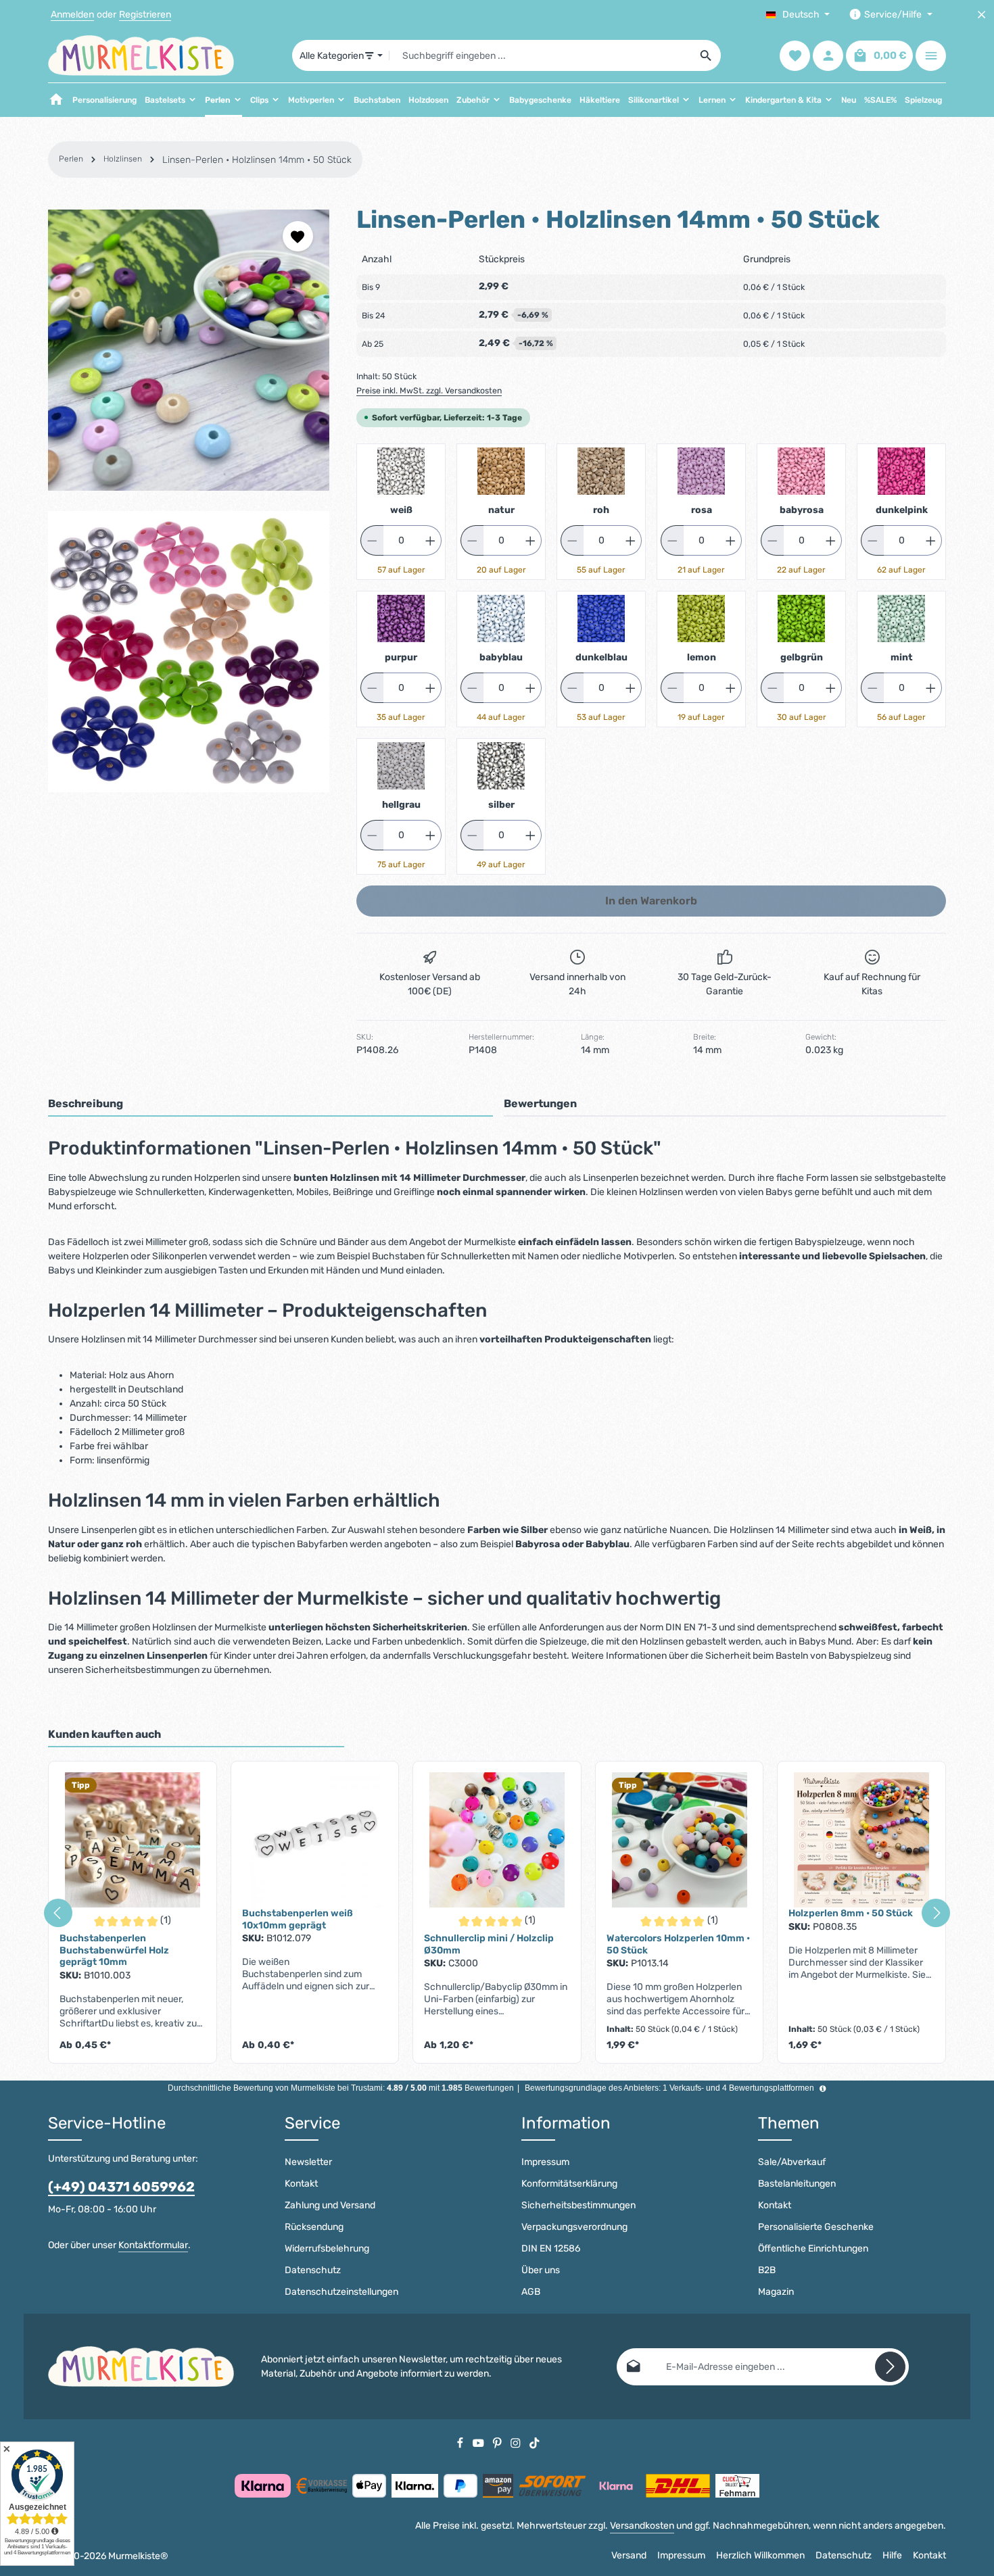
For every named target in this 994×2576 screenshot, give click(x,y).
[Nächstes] (936, 1913)
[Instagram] (517, 2443)
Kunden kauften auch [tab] (104, 1734)
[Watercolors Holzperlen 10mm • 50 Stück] (680, 1840)
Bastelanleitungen (797, 2184)
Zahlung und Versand (330, 2205)
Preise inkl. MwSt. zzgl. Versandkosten (429, 391)
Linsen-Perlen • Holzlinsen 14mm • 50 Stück (257, 160)
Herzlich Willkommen (760, 2555)
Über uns (541, 2270)
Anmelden (72, 15)
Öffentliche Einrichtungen (813, 2249)
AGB (531, 2292)
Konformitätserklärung (569, 2184)
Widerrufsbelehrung (327, 2249)
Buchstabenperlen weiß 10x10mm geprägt (298, 1919)
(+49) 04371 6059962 (121, 2187)
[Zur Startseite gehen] (141, 55)
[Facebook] (461, 2443)
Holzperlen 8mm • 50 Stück (851, 1913)
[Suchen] (706, 55)
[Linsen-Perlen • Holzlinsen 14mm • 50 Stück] (189, 350)
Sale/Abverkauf (792, 2162)
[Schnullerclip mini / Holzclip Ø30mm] (497, 1840)
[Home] (56, 100)
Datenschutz (313, 2270)
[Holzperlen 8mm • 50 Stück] (861, 1840)
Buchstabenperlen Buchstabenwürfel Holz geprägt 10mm (114, 1950)
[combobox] (541, 55)
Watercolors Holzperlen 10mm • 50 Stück (678, 1944)
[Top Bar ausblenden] (981, 15)
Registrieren (145, 15)
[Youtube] (479, 2443)
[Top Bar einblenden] (931, 56)
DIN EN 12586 (551, 2249)
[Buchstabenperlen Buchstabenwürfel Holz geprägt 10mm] (133, 1840)
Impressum (545, 2162)
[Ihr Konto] (828, 56)
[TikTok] (535, 2443)
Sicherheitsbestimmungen (578, 2205)
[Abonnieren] (890, 2367)
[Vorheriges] (58, 1913)
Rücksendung (314, 2227)
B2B (767, 2270)
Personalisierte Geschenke (816, 2227)
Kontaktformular (153, 2245)
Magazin (776, 2292)
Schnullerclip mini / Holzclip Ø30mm (489, 1944)
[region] (189, 501)
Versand (629, 2555)
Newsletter (308, 2162)
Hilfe (892, 2555)
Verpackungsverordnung (574, 2227)
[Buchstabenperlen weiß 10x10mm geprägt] (315, 1840)
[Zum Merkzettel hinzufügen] (298, 236)
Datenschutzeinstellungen (341, 2292)
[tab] (270, 1104)
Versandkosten (642, 2526)
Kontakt (301, 2184)
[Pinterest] (498, 2443)
